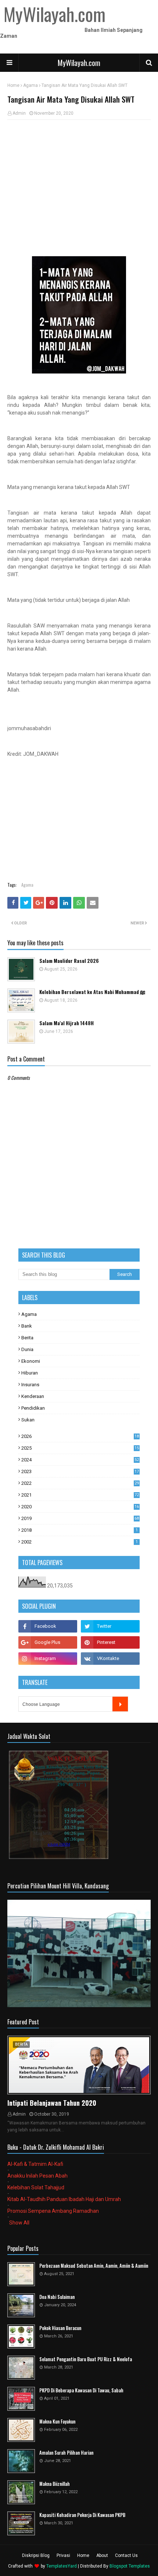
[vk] (110, 1659)
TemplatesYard (62, 2566)
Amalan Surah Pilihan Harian (66, 2453)
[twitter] (110, 1626)
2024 (80, 1460)
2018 (80, 1530)
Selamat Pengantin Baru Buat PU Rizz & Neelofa (86, 2359)
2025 (80, 1448)
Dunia (27, 1349)
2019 (80, 1518)
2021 (80, 1495)
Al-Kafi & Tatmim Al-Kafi (35, 2164)
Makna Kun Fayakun (57, 2422)
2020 (80, 1507)
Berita (27, 1338)
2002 (80, 1542)
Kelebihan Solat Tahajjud (36, 2187)
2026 (80, 1436)
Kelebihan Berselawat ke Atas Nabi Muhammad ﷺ (92, 992)
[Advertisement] (79, 179)
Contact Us (126, 2555)
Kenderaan (33, 1396)
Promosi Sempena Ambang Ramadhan (53, 2211)
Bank (27, 1326)
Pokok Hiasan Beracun (60, 2328)
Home (13, 85)
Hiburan (30, 1373)
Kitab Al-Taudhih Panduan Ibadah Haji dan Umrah (64, 2199)
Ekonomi (31, 1361)
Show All (19, 2223)
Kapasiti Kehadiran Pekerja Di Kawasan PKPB (82, 2515)
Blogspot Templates (130, 2566)
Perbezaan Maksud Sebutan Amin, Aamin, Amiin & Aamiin (94, 2266)
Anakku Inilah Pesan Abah (37, 2176)
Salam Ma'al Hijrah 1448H (67, 1023)
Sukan (28, 1420)
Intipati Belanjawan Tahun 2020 (52, 2103)
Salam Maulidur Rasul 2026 (69, 961)
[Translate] (120, 1704)
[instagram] (48, 1659)
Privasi (63, 2555)
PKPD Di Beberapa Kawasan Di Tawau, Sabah (81, 2390)
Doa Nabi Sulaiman (57, 2297)
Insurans (30, 1385)
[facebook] (48, 1626)
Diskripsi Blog (36, 2555)
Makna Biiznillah (55, 2484)
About (102, 2555)
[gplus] (48, 1642)
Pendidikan (33, 1408)
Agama (30, 85)
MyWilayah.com (79, 63)
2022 (80, 1483)
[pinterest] (110, 1642)
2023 (80, 1471)
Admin (19, 113)
